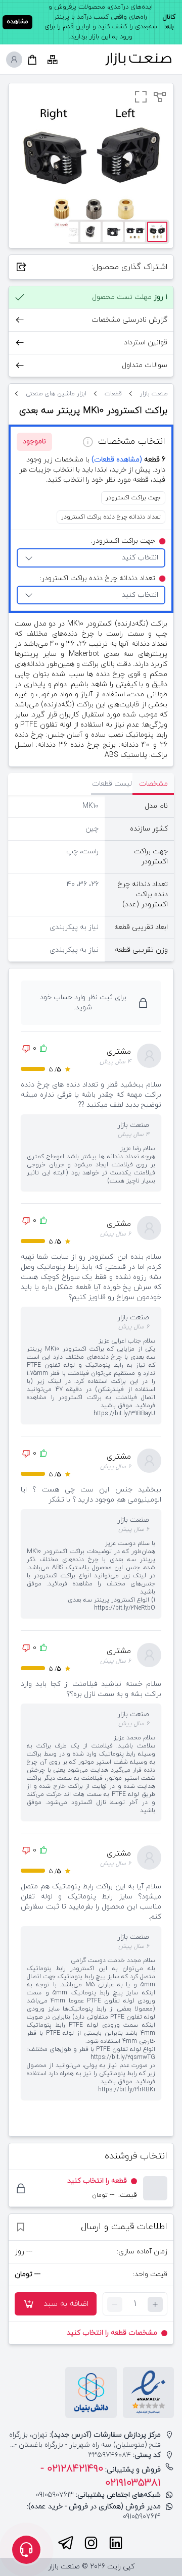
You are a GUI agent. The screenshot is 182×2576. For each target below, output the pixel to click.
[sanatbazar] (139, 59)
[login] (14, 60)
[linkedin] (116, 2543)
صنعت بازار (154, 394)
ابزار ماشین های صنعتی (56, 394)
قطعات (113, 394)
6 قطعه (128, 460)
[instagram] (91, 2543)
